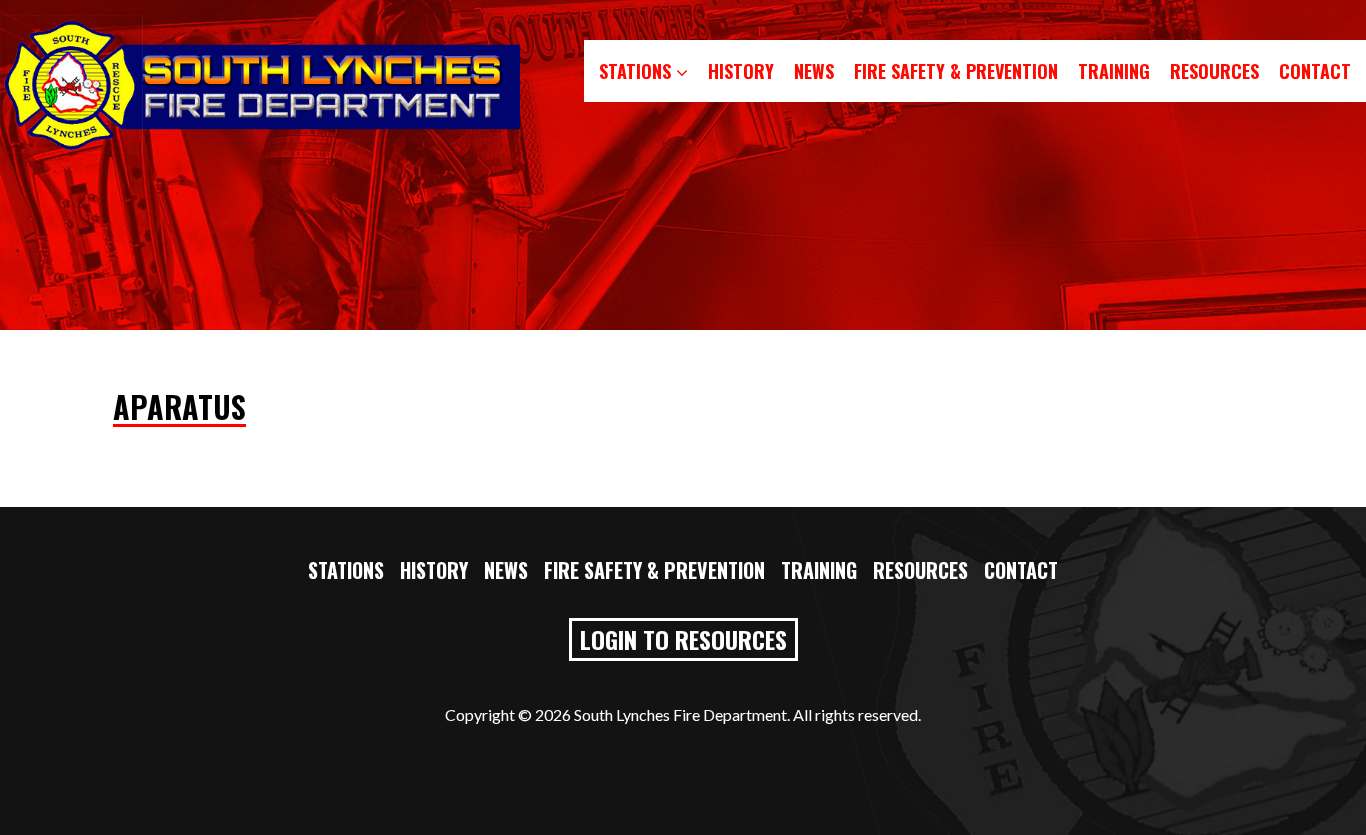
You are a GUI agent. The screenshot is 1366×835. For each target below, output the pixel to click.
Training (1114, 71)
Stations (637, 71)
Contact (1315, 71)
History (741, 71)
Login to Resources (683, 639)
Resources (1214, 71)
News (814, 71)
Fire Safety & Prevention (956, 71)
